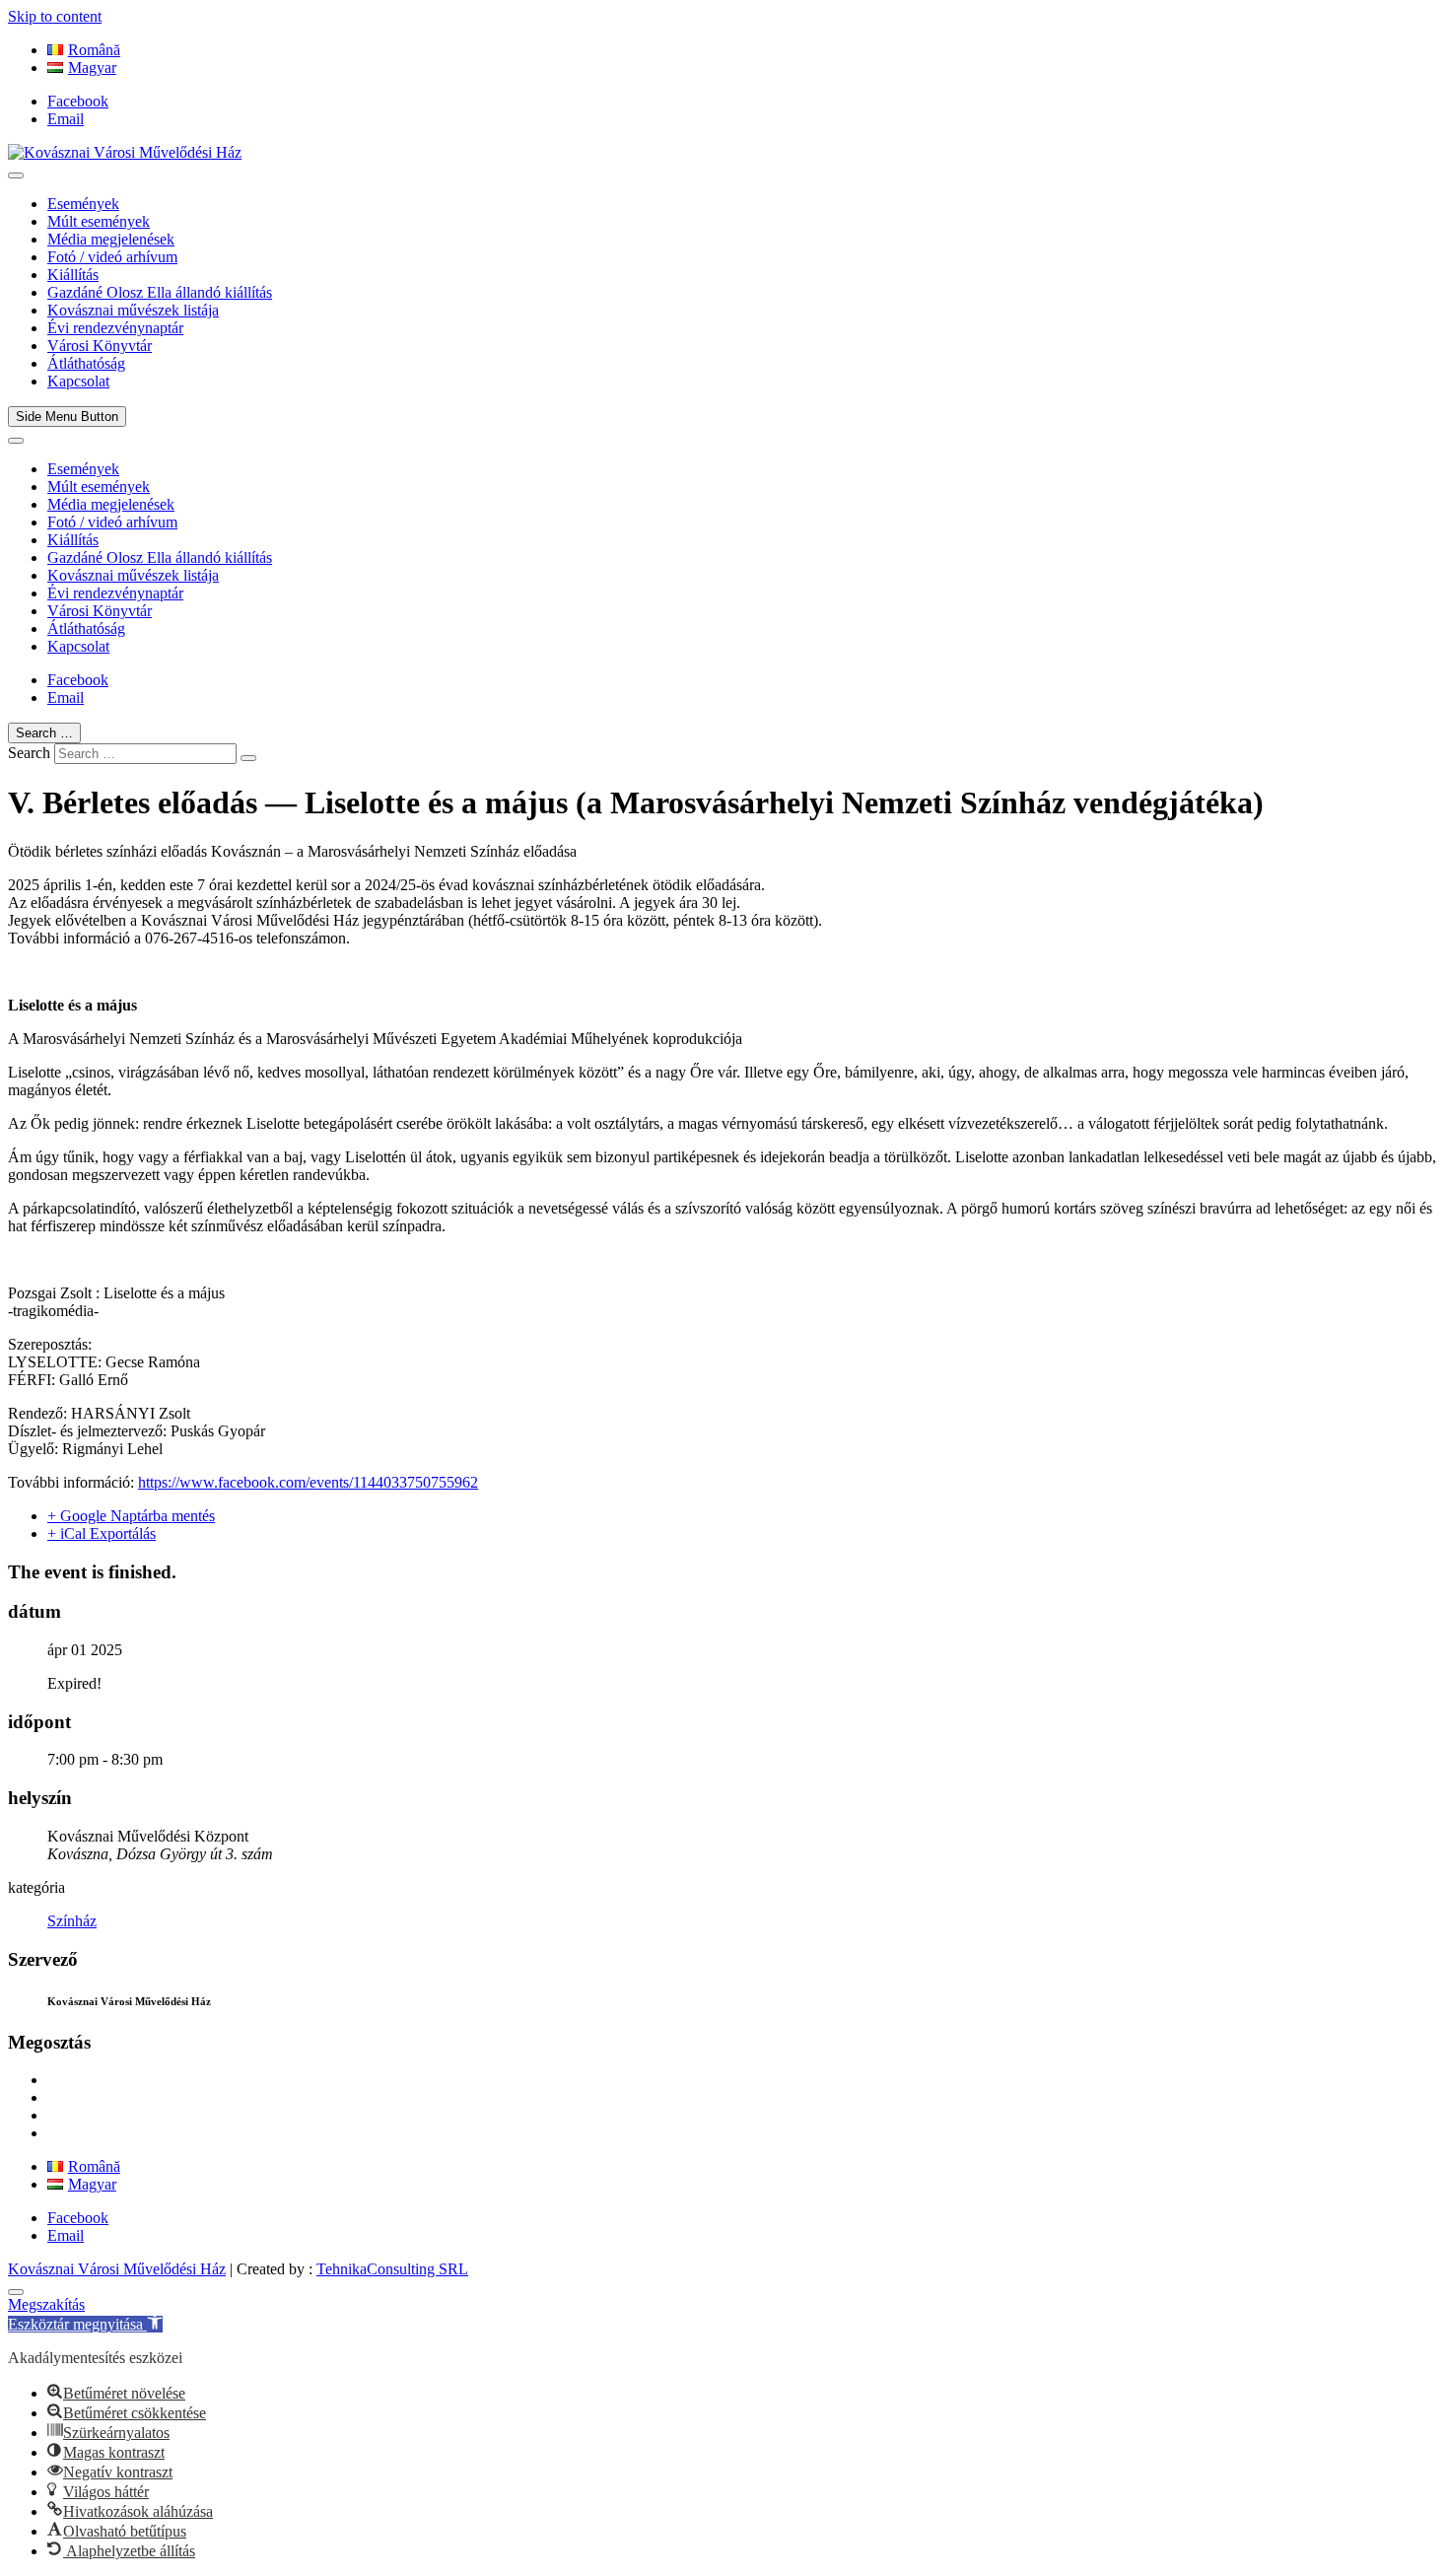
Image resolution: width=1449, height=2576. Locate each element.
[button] (85, 2324)
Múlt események (99, 221)
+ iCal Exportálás (102, 1533)
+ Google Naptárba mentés (131, 1516)
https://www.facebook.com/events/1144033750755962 (308, 1482)
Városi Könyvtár (100, 346)
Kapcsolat (78, 381)
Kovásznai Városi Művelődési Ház (117, 2269)
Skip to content (55, 16)
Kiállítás (73, 275)
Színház (72, 1921)
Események (83, 204)
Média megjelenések (111, 239)
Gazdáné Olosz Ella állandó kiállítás (160, 292)
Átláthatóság (86, 363)
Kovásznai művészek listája (133, 310)
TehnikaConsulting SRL (392, 2269)
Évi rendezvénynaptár (115, 328)
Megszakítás (46, 2304)
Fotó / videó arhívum (112, 257)
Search (29, 753)
